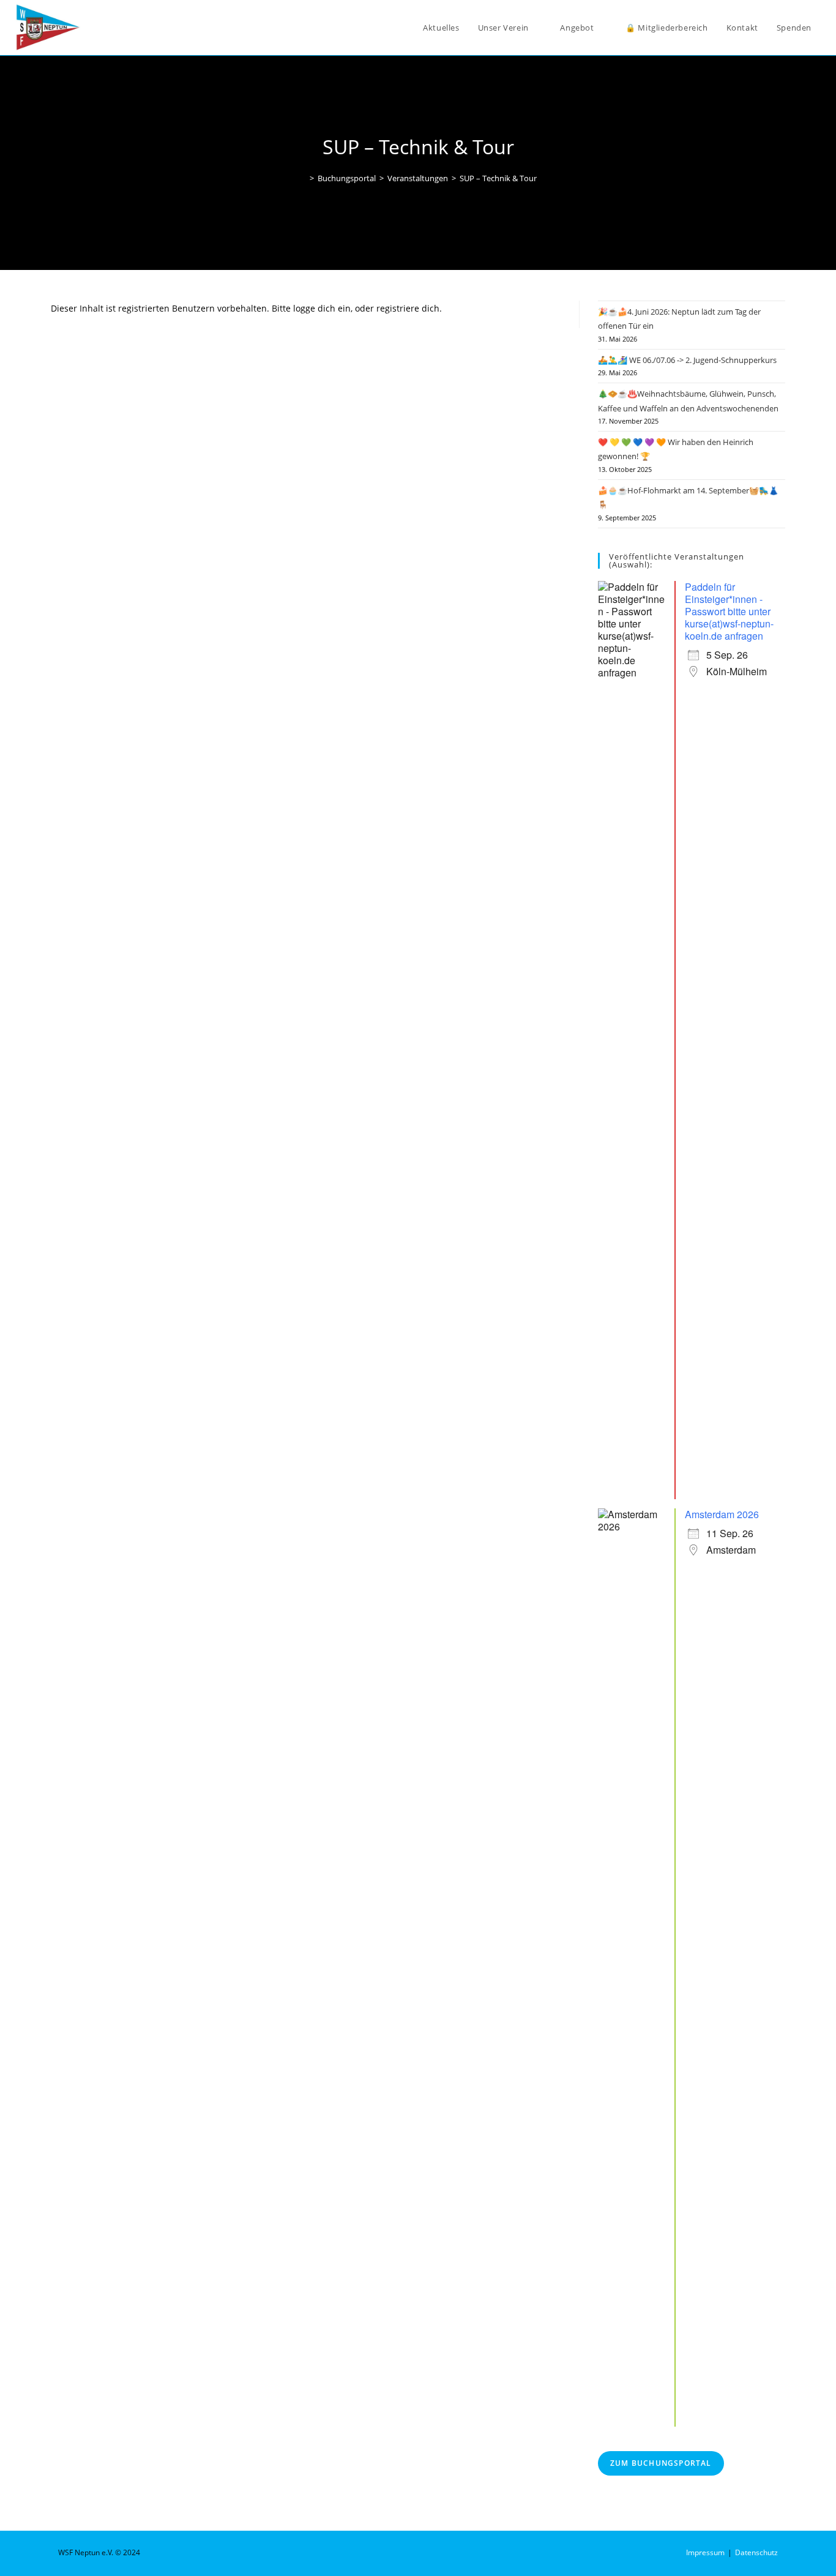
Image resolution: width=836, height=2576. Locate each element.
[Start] (303, 178)
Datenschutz (756, 2552)
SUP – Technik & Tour (498, 178)
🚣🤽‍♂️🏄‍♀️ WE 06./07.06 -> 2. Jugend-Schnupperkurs (687, 360)
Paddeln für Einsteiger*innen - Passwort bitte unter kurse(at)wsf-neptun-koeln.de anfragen (729, 611)
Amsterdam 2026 (722, 1514)
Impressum (705, 2552)
